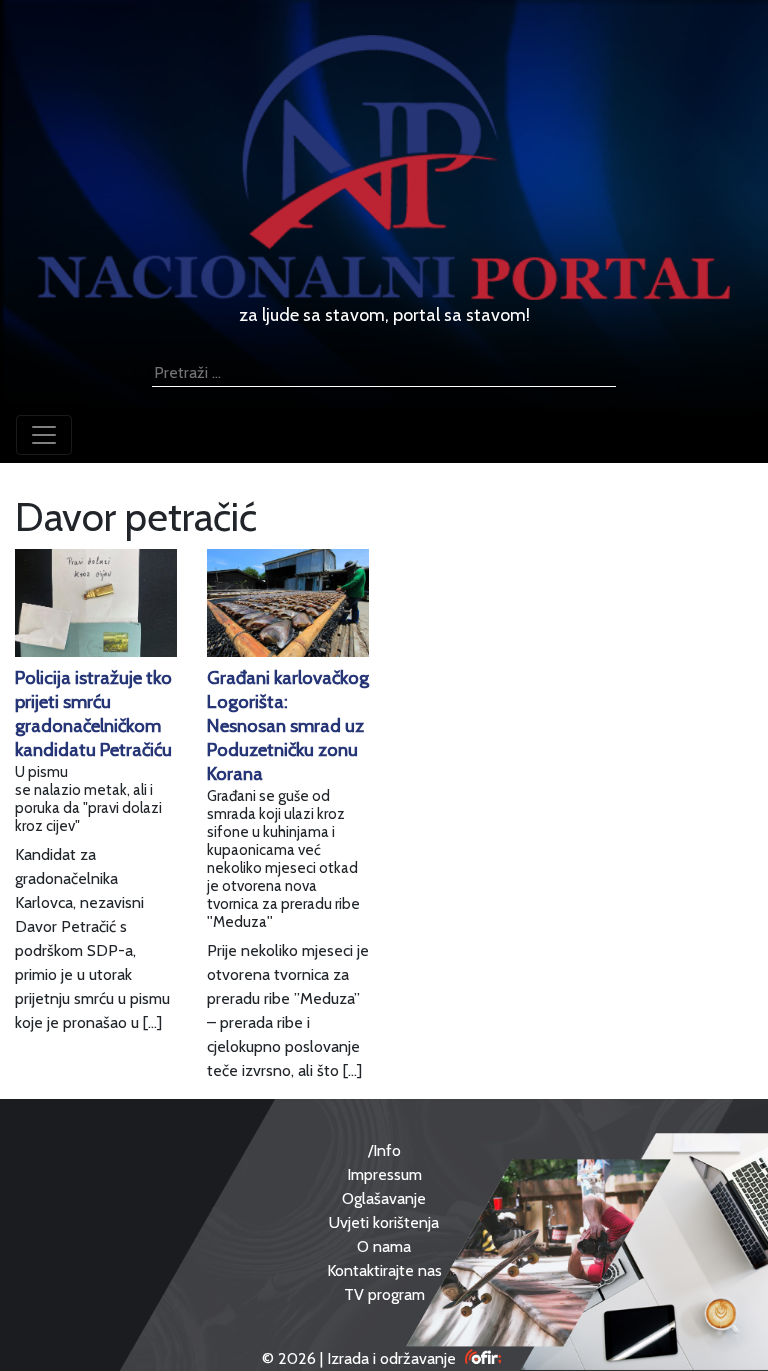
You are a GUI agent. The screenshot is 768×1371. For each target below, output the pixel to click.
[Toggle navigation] (44, 435)
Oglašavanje (384, 1198)
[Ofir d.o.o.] (483, 1358)
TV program (384, 1294)
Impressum (384, 1174)
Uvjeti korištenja (384, 1222)
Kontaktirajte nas (384, 1270)
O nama (384, 1246)
